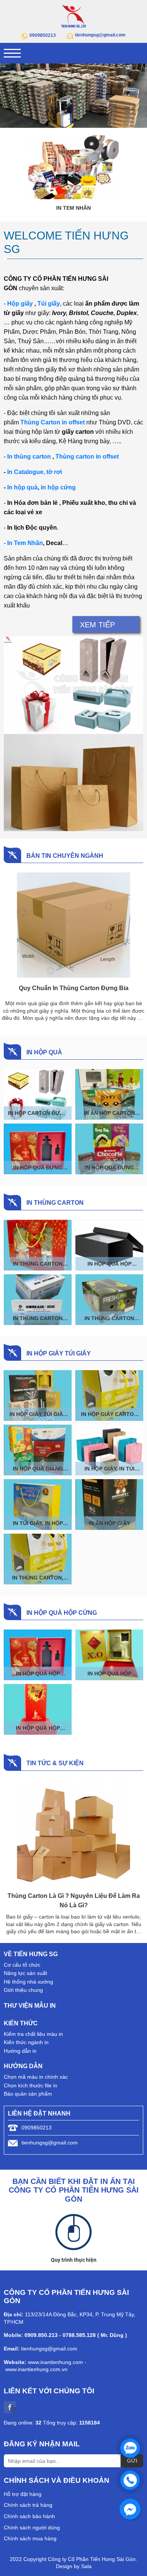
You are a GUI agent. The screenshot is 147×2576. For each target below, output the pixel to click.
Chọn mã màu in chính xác (36, 2077)
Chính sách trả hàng (28, 2505)
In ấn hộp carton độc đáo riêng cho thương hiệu (109, 1113)
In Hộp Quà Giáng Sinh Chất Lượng (38, 1469)
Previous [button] (9, 96)
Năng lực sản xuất (25, 1973)
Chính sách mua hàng (30, 2538)
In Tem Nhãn (25, 543)
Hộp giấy (20, 304)
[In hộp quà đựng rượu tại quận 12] (38, 1149)
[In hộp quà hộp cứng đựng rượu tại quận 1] (109, 1655)
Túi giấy (49, 304)
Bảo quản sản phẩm (28, 2094)
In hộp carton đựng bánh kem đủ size (38, 1113)
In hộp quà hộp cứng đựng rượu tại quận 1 (109, 1673)
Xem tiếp (97, 625)
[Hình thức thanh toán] (73, 2232)
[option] (73, 96)
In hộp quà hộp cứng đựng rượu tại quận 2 (38, 1673)
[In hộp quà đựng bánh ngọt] (109, 1149)
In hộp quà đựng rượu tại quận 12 (38, 1168)
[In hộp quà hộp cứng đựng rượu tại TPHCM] (38, 1709)
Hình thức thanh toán (73, 2260)
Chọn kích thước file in (31, 2085)
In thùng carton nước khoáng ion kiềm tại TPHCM (38, 1318)
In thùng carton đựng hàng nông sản (109, 1318)
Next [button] (138, 96)
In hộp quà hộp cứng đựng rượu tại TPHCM (38, 1728)
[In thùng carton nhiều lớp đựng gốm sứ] (38, 1245)
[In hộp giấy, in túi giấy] (109, 1450)
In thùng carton (29, 457)
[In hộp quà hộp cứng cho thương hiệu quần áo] (109, 1245)
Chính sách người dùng (32, 2528)
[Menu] (12, 53)
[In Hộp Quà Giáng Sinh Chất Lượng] (38, 1450)
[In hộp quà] (73, 167)
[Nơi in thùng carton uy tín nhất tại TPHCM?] (73, 1833)
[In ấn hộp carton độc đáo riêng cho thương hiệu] (109, 1094)
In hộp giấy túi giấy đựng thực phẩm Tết (38, 1414)
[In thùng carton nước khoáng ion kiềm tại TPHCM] (38, 1300)
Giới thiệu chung (23, 1990)
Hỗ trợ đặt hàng (23, 2494)
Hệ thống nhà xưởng (28, 1982)
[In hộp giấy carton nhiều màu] (109, 1396)
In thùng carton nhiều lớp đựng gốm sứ (38, 1264)
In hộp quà (74, 208)
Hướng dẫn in (20, 2051)
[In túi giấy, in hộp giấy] (38, 1505)
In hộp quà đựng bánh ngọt (109, 1168)
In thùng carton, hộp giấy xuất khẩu (38, 1578)
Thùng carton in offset (87, 457)
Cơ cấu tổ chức (22, 1965)
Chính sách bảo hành (29, 2516)
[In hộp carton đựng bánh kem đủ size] (38, 1094)
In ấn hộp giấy (109, 1523)
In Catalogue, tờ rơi (34, 472)
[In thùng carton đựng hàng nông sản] (109, 1300)
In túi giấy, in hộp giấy (38, 1523)
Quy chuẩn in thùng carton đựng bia (74, 988)
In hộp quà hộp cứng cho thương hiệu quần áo (109, 1264)
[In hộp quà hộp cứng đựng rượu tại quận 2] (38, 1655)
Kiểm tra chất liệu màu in (33, 2034)
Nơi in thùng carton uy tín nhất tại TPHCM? (74, 1896)
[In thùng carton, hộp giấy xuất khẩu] (38, 1559)
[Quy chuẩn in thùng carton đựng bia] (73, 925)
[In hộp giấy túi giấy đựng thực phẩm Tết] (38, 1396)
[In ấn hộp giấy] (109, 1505)
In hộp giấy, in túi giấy (109, 1469)
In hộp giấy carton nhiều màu (109, 1414)
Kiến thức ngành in (26, 2042)
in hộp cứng (58, 487)
